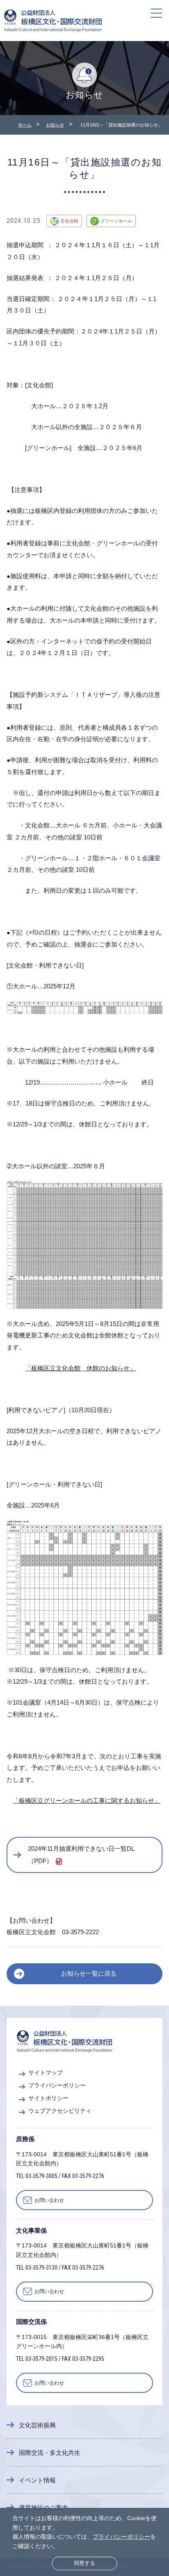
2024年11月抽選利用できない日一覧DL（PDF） (81, 1855)
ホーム (25, 125)
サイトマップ (46, 2073)
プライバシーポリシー (121, 2537)
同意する (84, 2563)
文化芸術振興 (37, 2425)
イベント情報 (37, 2480)
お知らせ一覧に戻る (89, 1973)
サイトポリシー (48, 2098)
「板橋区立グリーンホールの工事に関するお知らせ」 (87, 1800)
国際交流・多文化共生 (50, 2453)
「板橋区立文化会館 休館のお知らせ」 (80, 1368)
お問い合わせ (49, 2200)
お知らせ (55, 125)
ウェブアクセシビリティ (60, 2111)
